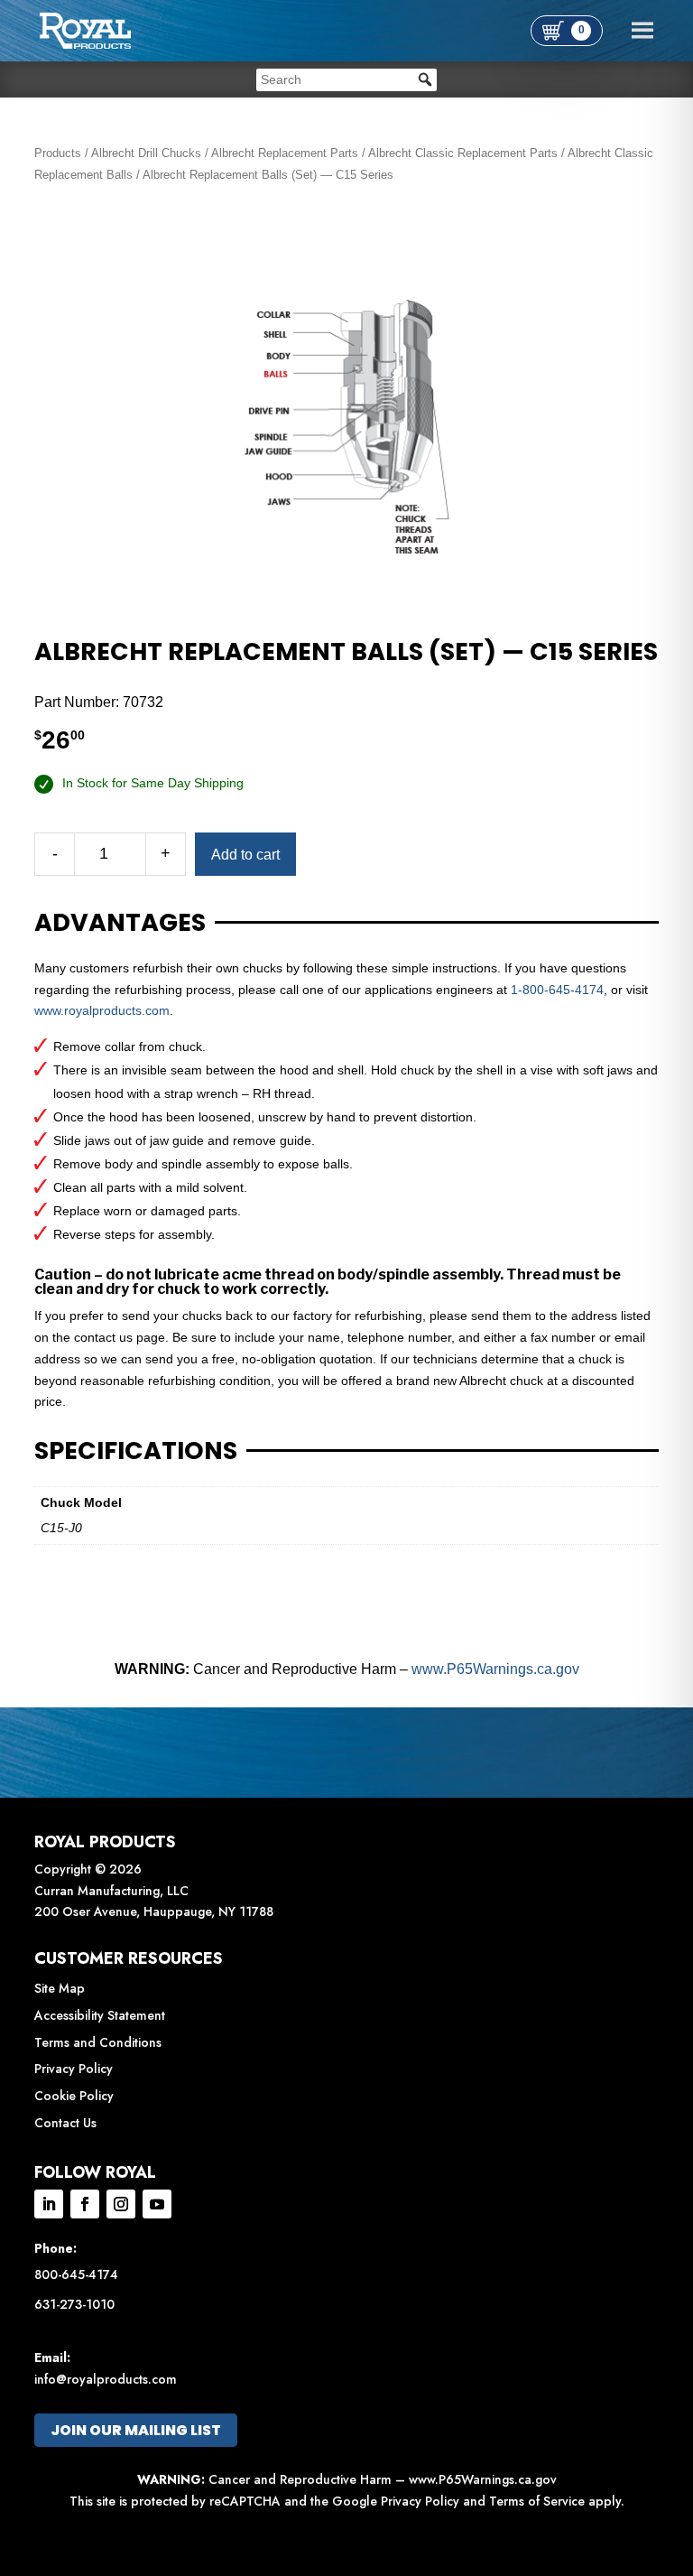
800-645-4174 (76, 2274)
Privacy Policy (74, 2069)
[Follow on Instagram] (121, 2204)
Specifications (136, 1451)
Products (58, 153)
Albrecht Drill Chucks (146, 153)
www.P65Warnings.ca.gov (495, 1669)
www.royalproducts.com (102, 1010)
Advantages (120, 923)
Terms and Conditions (98, 2042)
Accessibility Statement (100, 2015)
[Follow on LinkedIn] (49, 2204)
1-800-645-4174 (557, 990)
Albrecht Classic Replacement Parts (463, 153)
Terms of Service (537, 2501)
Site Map (60, 1988)
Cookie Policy (74, 2096)
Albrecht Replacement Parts (285, 153)
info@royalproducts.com (106, 2379)
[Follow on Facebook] (85, 2204)
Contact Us (65, 2123)
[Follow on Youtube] (157, 2204)
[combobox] (346, 80)
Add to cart (245, 855)
